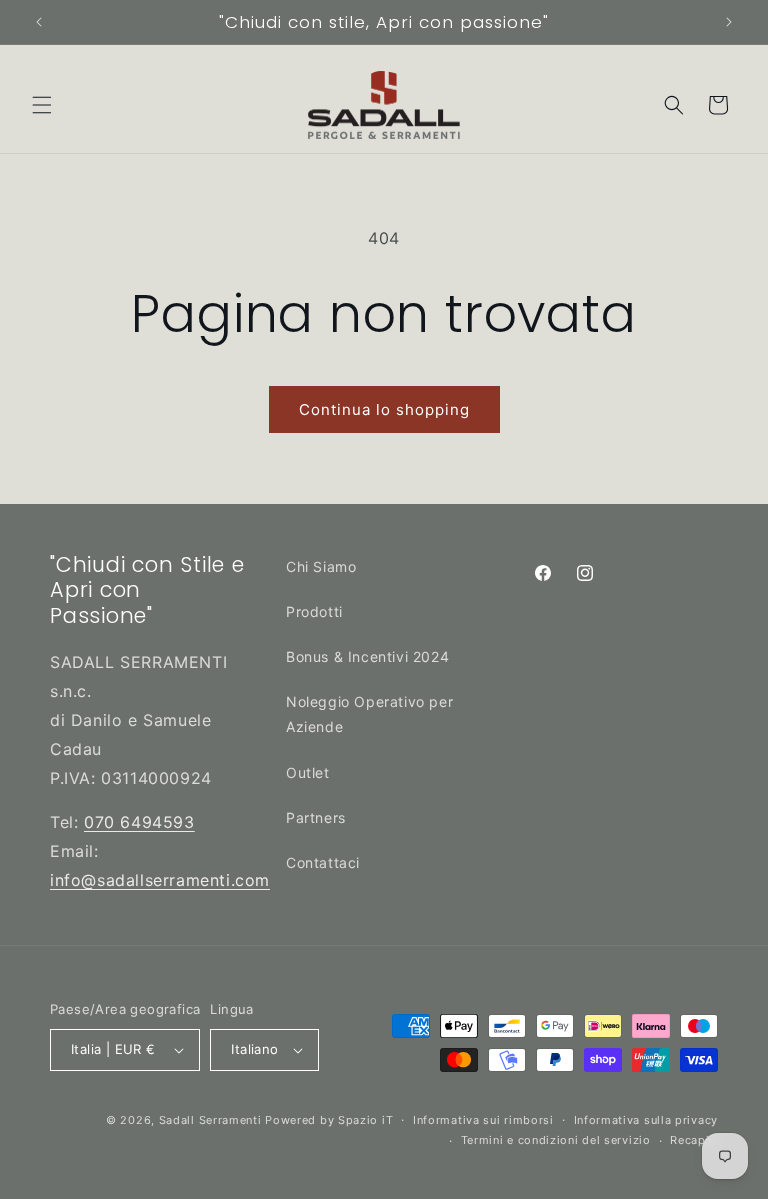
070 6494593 (139, 822)
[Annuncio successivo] (729, 22)
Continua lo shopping (384, 409)
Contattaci (323, 862)
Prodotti (314, 611)
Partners (316, 817)
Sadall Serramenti (210, 1120)
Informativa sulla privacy (646, 1120)
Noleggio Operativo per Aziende (369, 714)
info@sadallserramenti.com (160, 880)
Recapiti (694, 1140)
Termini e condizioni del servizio (556, 1140)
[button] (42, 105)
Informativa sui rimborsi (483, 1120)
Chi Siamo (321, 566)
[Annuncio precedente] (39, 22)
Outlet (308, 772)
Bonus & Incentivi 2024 (367, 656)
